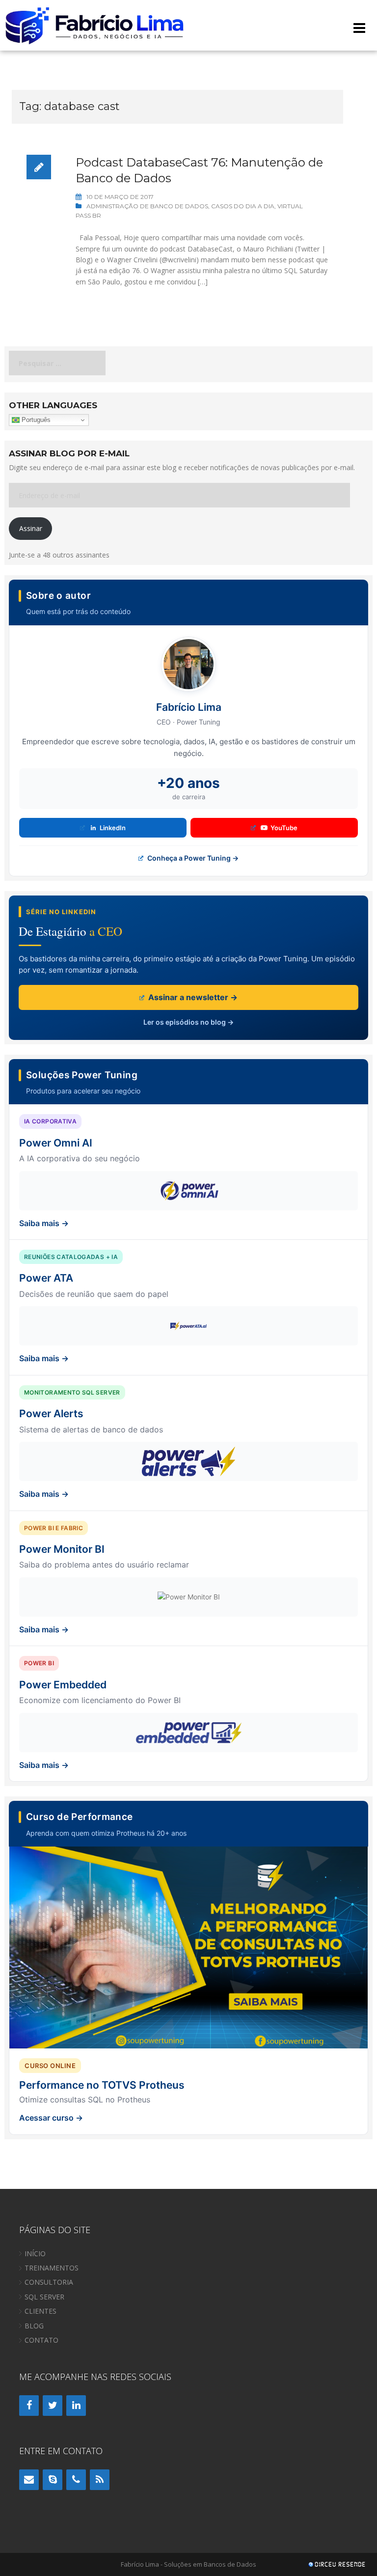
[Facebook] (29, 2406)
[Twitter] (53, 2406)
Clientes (40, 2311)
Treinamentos (52, 2268)
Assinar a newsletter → (192, 997)
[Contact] (29, 2480)
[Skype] (53, 2480)
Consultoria (49, 2282)
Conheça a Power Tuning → (192, 858)
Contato (41, 2340)
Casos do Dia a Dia (243, 206)
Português (35, 420)
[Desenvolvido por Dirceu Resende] (338, 2565)
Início (35, 2254)
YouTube (284, 828)
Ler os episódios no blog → (188, 1022)
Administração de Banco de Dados (147, 206)
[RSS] (100, 2480)
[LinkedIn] (76, 2406)
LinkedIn (113, 828)
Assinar (31, 528)
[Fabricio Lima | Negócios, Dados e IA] (95, 24)
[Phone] (76, 2480)
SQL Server (44, 2297)
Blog (34, 2326)
